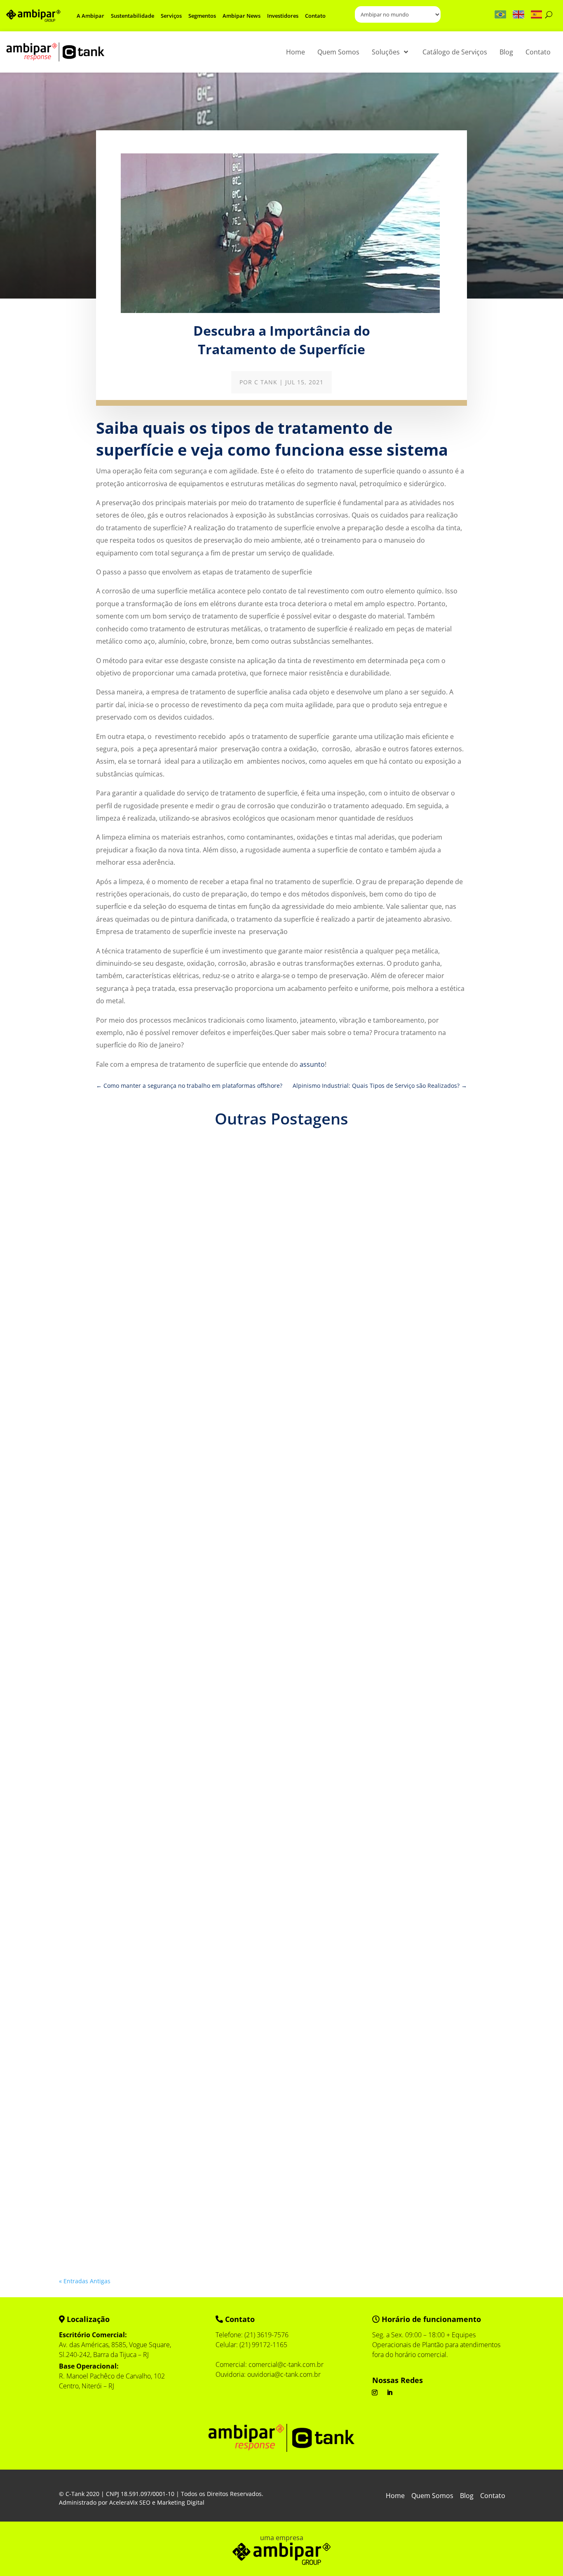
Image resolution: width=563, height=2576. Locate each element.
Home (395, 2496)
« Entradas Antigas (85, 2281)
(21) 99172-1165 (263, 2345)
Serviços (171, 16)
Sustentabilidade (133, 16)
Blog (467, 2496)
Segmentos (202, 16)
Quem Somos (432, 2496)
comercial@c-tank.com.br (286, 2364)
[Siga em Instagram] (375, 2393)
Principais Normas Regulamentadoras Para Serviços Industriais (172, 1441)
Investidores (283, 16)
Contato (315, 16)
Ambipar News (242, 16)
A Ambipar (90, 16)
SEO (145, 2502)
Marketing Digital (181, 2502)
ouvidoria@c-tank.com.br (284, 2374)
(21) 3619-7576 (266, 2335)
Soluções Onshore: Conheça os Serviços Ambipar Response (167, 1817)
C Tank (266, 382)
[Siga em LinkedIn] (389, 2393)
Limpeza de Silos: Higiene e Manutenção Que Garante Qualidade (175, 2194)
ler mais (78, 1485)
